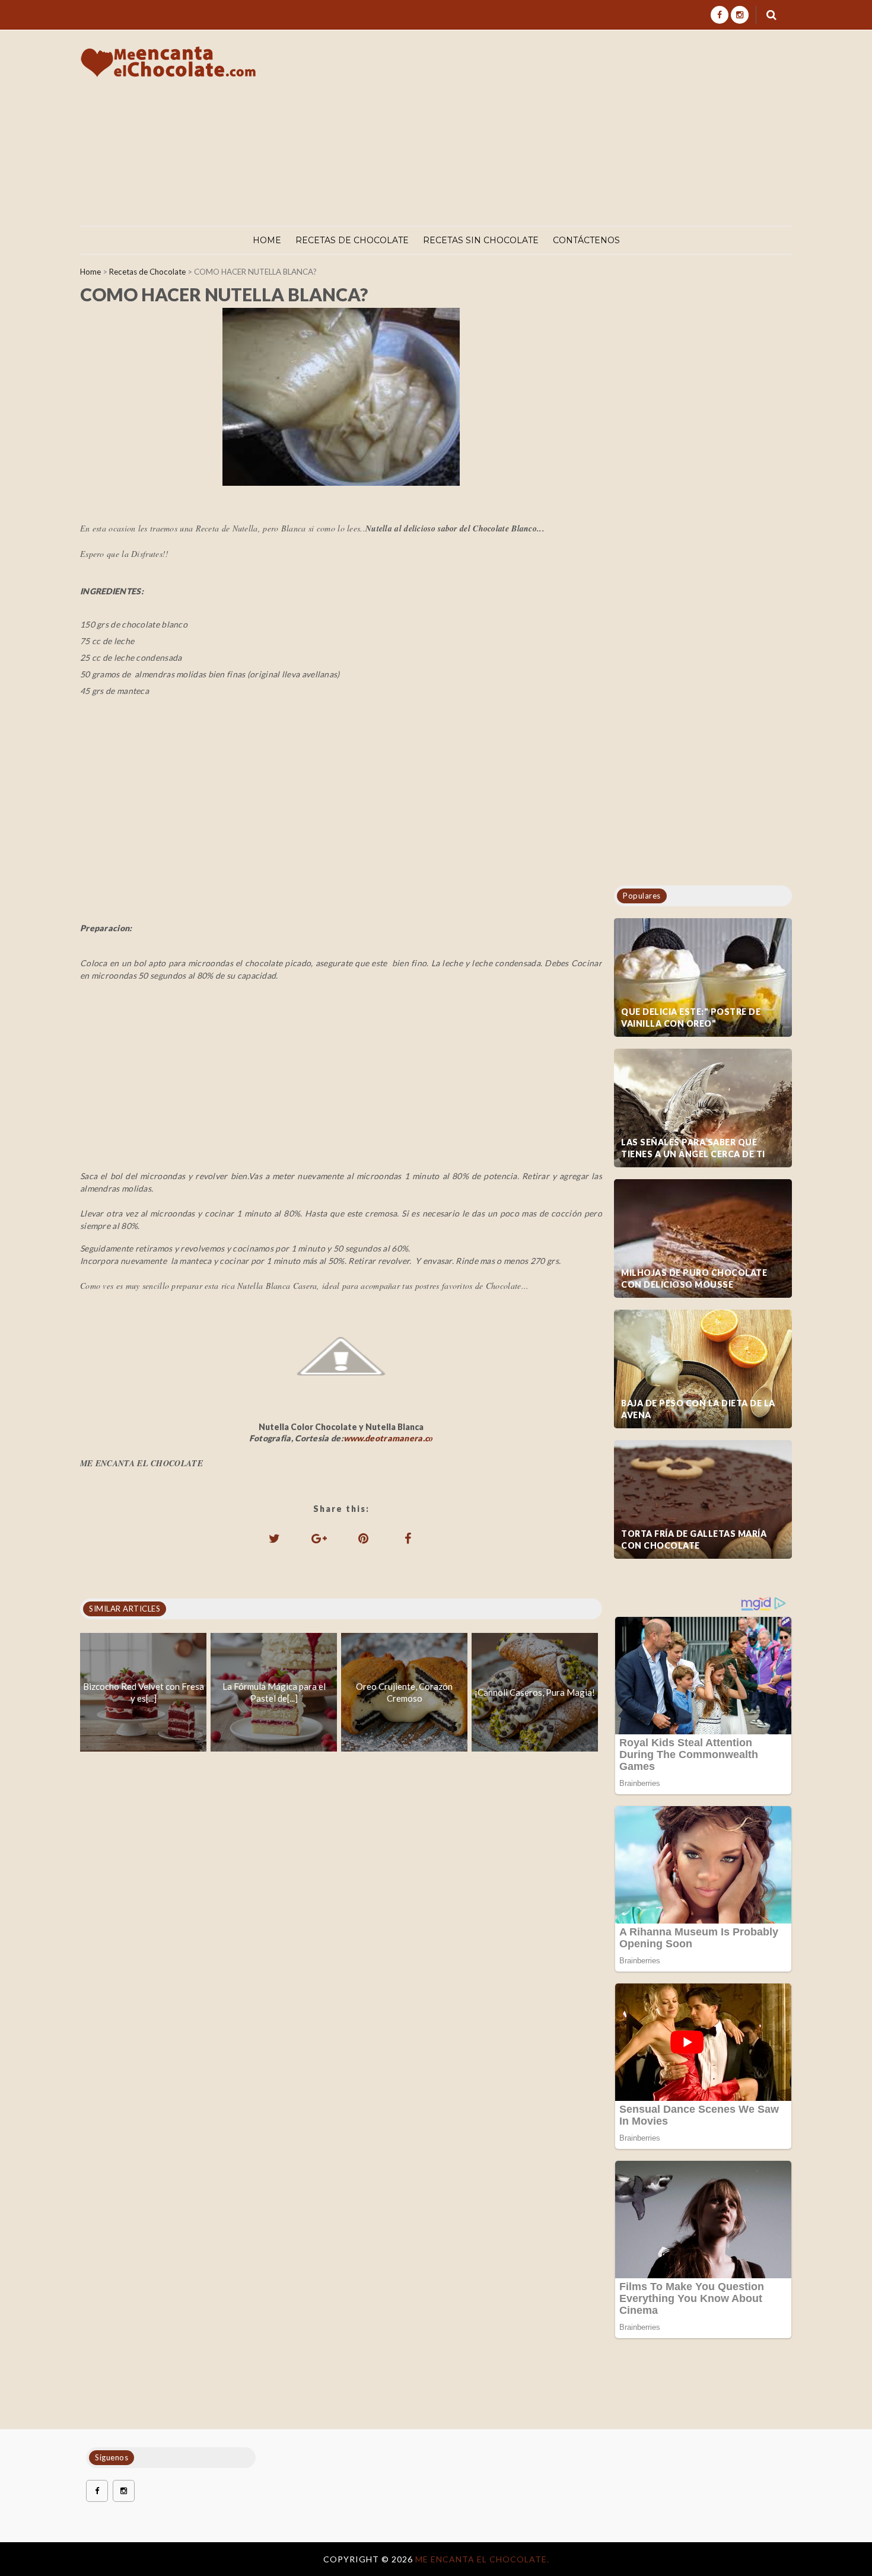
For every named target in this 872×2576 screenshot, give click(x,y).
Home (267, 240)
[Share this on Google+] (319, 1538)
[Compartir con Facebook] (408, 1538)
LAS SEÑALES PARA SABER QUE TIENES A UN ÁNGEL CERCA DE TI (693, 1148)
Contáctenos (586, 240)
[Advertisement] (577, 128)
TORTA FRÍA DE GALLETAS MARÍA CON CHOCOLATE (694, 1539)
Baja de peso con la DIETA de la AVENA (698, 1409)
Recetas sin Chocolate (481, 240)
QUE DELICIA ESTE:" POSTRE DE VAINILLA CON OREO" (691, 1018)
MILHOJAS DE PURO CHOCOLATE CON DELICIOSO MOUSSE (694, 1279)
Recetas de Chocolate (352, 240)
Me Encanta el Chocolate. (482, 2559)
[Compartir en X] (275, 1538)
